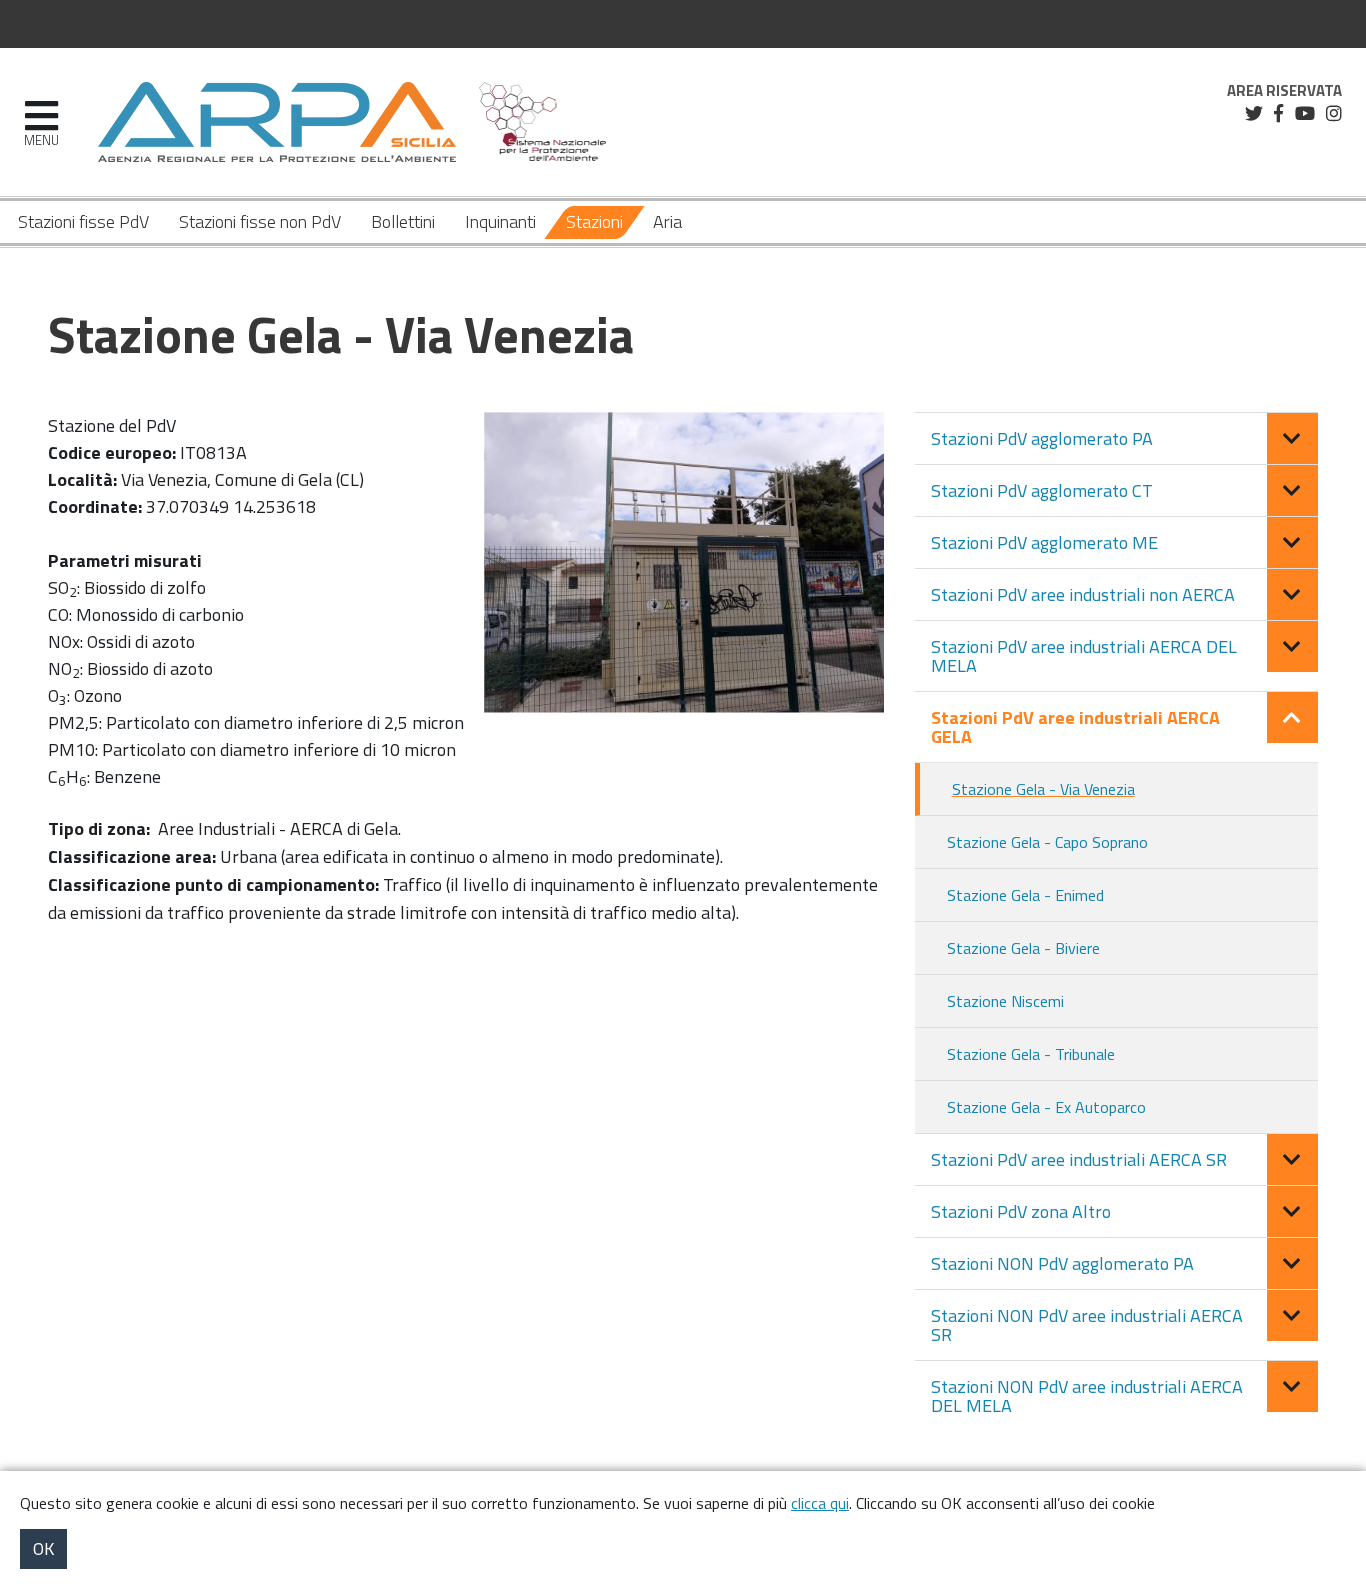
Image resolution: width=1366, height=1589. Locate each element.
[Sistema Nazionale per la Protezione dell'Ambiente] (543, 122)
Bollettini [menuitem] (403, 221)
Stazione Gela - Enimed (1025, 895)
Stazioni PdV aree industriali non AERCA (1083, 594)
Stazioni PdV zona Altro (1021, 1211)
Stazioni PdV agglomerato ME (1044, 542)
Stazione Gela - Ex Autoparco (1046, 1107)
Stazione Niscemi (1005, 1001)
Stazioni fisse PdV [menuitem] (83, 221)
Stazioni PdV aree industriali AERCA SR (1079, 1159)
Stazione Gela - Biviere (1023, 948)
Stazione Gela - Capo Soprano (1047, 842)
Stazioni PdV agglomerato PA (1042, 438)
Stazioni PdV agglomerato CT (1042, 490)
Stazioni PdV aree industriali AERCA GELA (1075, 727)
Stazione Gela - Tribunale (1031, 1054)
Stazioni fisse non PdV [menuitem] (260, 221)
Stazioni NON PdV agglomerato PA (1062, 1263)
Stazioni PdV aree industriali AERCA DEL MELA (1084, 656)
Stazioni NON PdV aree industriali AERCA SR (1087, 1325)
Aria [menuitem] (667, 221)
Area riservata (1284, 91)
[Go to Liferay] (277, 122)
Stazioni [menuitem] (594, 221)
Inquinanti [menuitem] (500, 221)
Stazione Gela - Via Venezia (1043, 789)
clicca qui (820, 1503)
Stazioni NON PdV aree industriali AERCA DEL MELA (1087, 1396)
